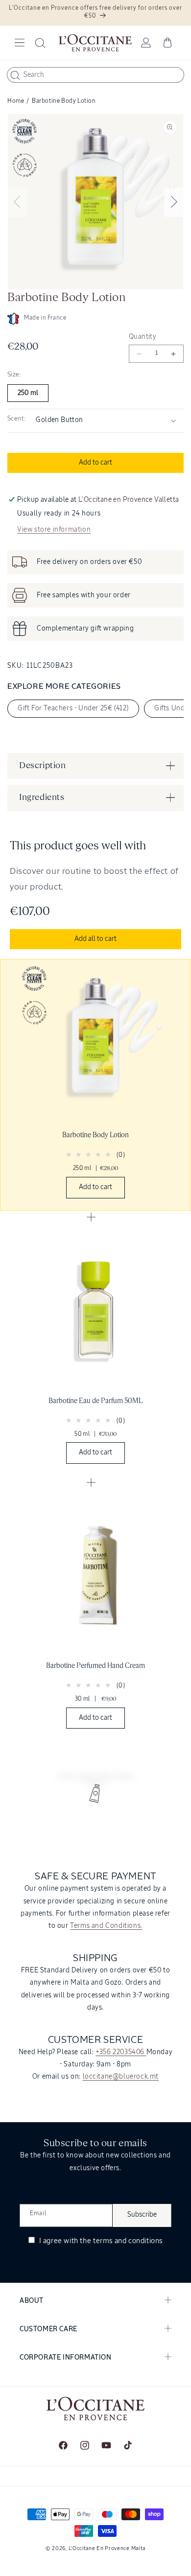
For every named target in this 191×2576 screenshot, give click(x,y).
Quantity (143, 337)
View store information (54, 530)
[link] (95, 1085)
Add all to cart (95, 939)
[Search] (15, 75)
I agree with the (100, 2241)
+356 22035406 (121, 2052)
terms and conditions (128, 2241)
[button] (20, 43)
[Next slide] (174, 202)
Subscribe (142, 2215)
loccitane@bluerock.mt (121, 2077)
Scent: (16, 419)
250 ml (28, 393)
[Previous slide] (17, 202)
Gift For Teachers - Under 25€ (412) (73, 708)
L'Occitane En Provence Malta (107, 2548)
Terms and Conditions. (106, 1926)
